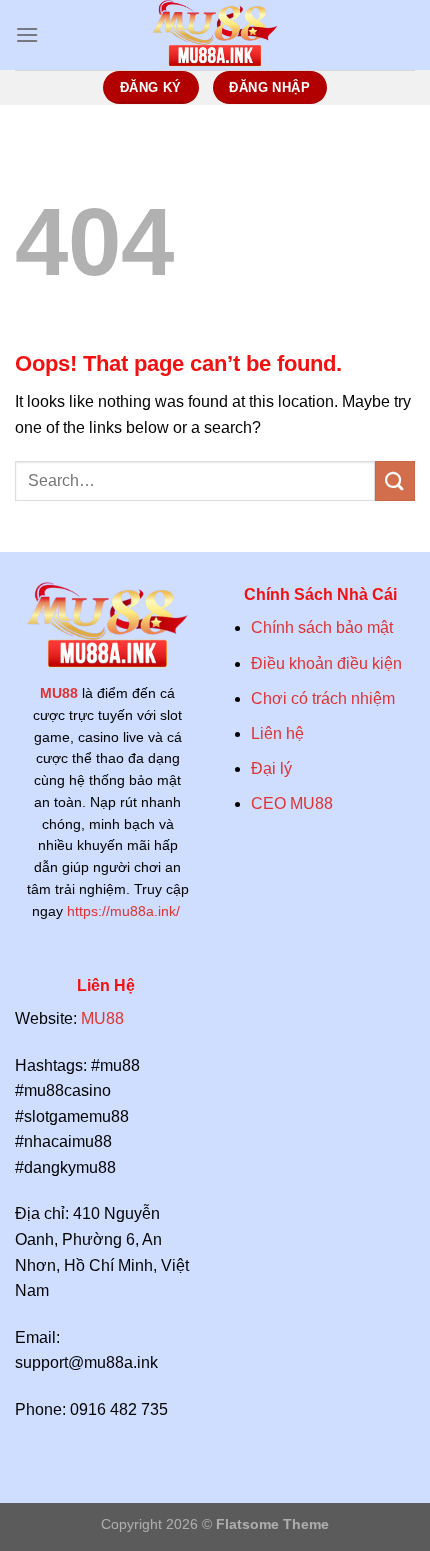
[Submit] (395, 480)
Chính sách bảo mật (322, 627)
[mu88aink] (215, 35)
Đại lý (271, 768)
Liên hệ (277, 733)
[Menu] (27, 34)
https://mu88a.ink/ (125, 911)
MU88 (59, 693)
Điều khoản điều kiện (328, 663)
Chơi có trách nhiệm (323, 698)
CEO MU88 (292, 803)
